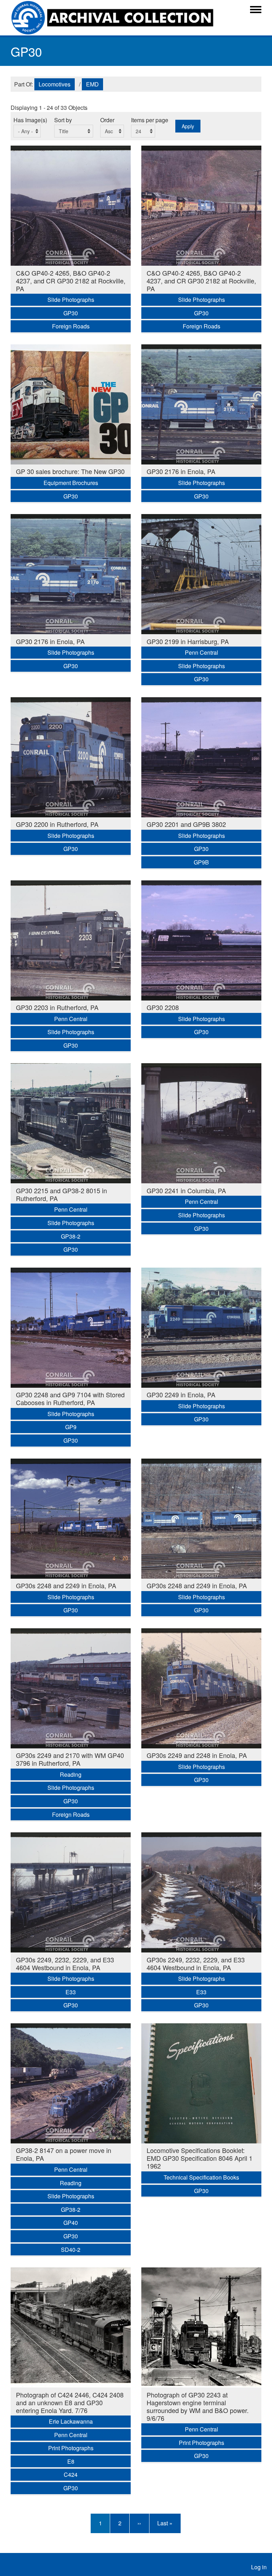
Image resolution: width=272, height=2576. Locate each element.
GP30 (71, 313)
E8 (71, 2461)
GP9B (201, 862)
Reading (71, 1774)
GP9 (71, 1427)
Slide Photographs (71, 300)
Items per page (150, 120)
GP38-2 (71, 1236)
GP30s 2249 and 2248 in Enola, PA (197, 1755)
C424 (71, 2474)
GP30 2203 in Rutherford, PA (57, 1007)
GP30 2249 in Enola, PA (181, 1394)
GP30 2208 (163, 1007)
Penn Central (202, 652)
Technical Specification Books (201, 2177)
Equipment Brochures (71, 483)
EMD (92, 84)
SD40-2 (71, 2250)
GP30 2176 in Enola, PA (181, 471)
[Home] (114, 18)
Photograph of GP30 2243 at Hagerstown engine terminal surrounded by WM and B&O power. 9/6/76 (198, 2406)
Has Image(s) (30, 120)
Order (107, 120)
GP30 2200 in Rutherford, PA (57, 824)
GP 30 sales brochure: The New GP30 (70, 471)
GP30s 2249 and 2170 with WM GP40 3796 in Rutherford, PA (70, 1759)
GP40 (71, 2223)
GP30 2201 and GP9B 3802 (186, 824)
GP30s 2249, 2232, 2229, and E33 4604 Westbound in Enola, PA (65, 1963)
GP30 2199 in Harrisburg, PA (188, 641)
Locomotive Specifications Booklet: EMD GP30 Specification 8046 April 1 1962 (200, 2158)
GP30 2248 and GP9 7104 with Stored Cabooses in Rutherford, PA (70, 1398)
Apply (188, 126)
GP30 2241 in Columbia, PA (186, 1190)
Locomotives (55, 84)
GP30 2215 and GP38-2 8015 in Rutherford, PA (61, 1194)
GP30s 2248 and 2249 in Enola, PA (66, 1585)
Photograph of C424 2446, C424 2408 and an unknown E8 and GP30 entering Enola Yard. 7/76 (70, 2402)
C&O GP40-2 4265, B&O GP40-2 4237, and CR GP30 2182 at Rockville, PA (71, 281)
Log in (259, 2567)
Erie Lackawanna (71, 2421)
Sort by (63, 120)
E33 (71, 1992)
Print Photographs (71, 2448)
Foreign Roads (71, 326)
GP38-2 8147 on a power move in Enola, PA (64, 2154)
